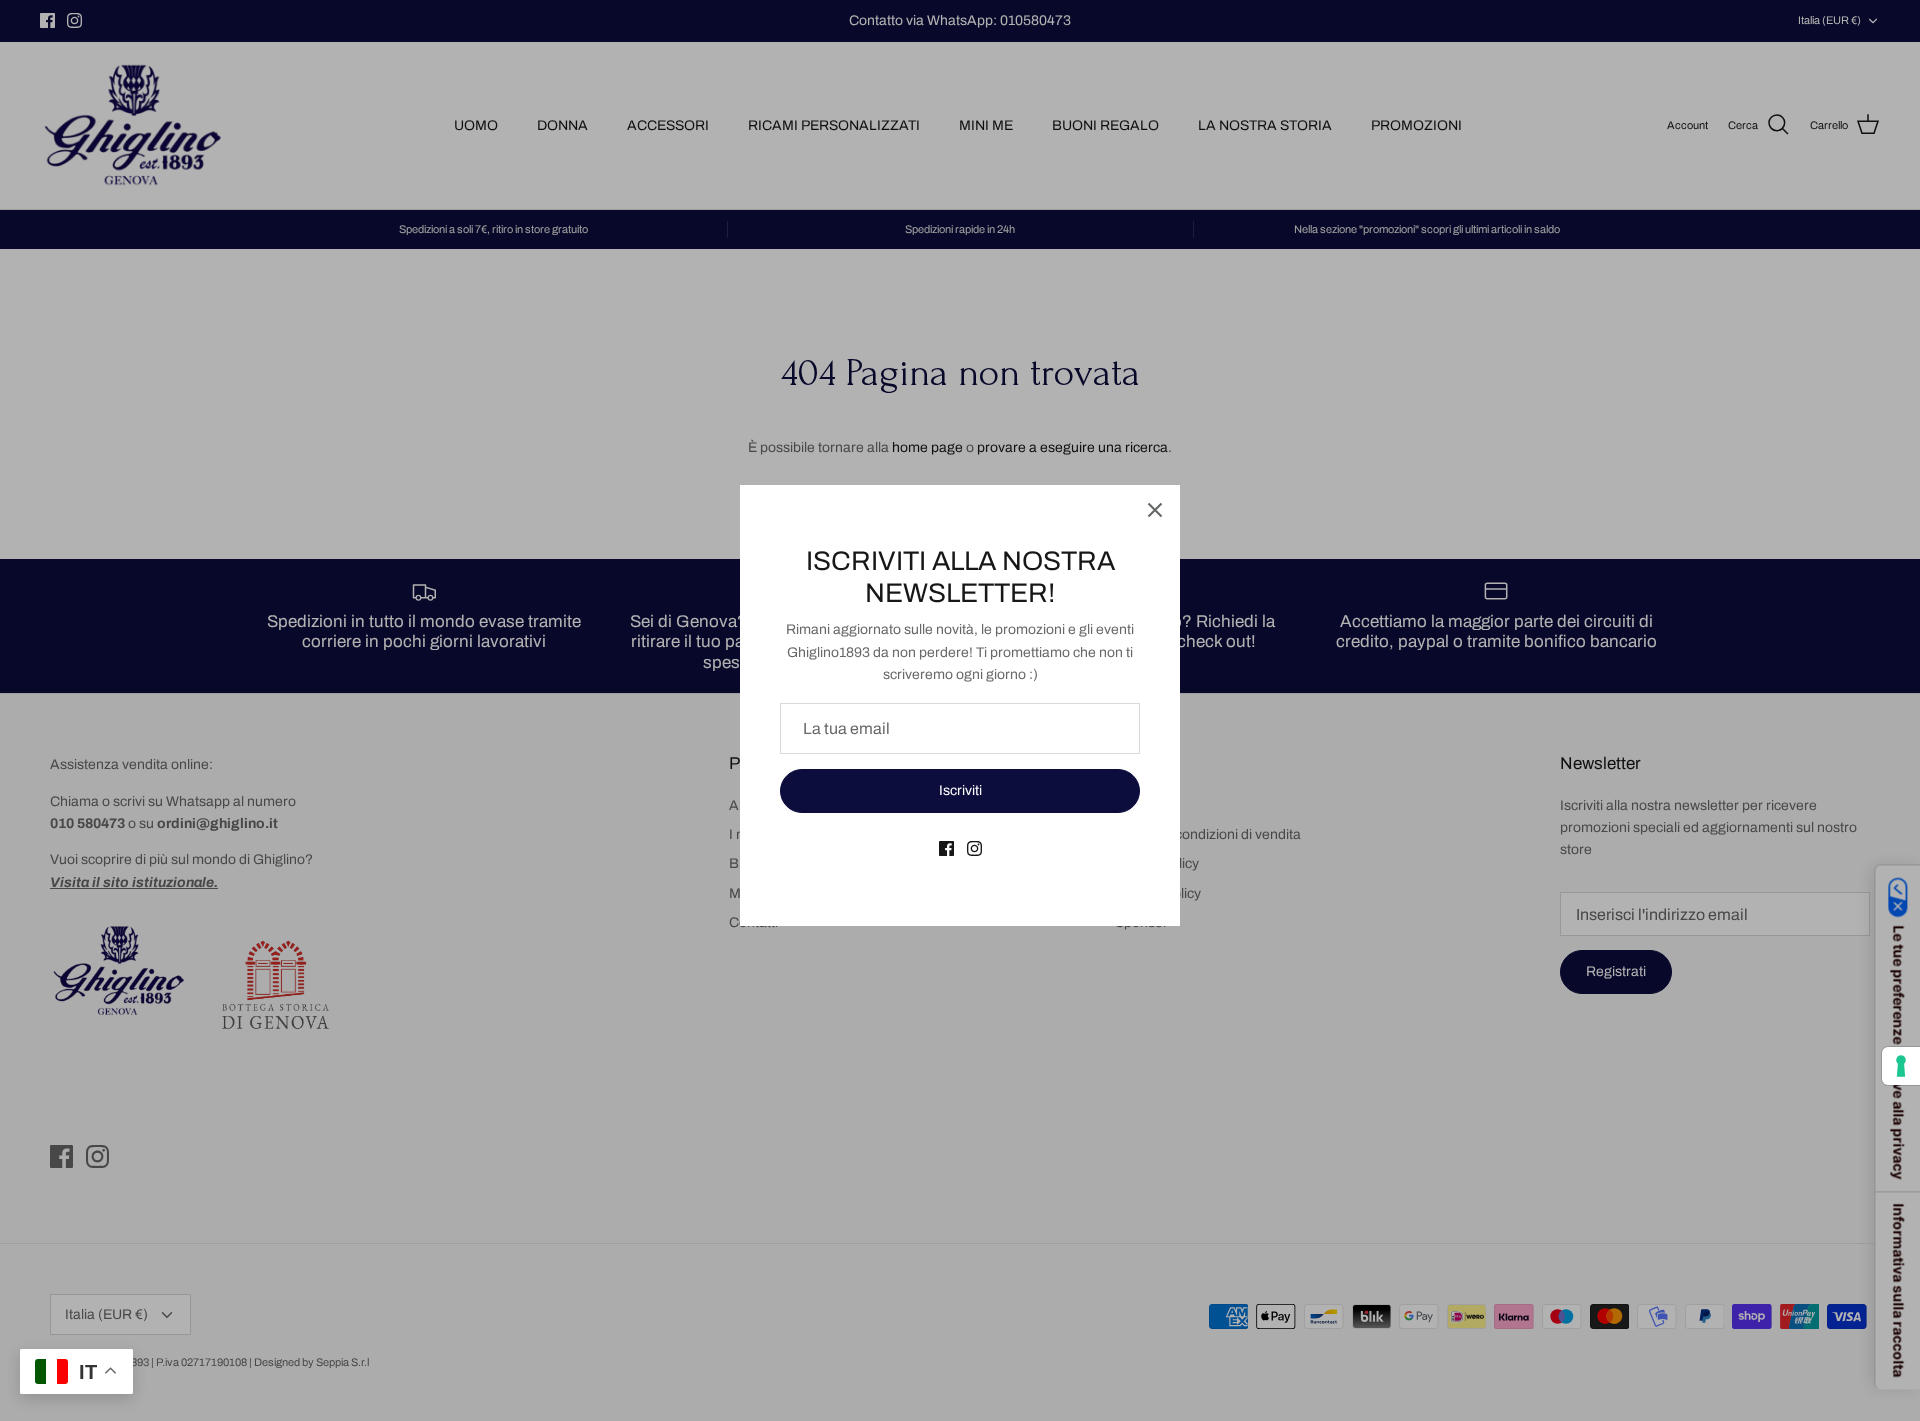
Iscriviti (960, 790)
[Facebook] (946, 848)
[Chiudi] (1155, 510)
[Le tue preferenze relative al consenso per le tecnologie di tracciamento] (1901, 1066)
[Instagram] (974, 848)
